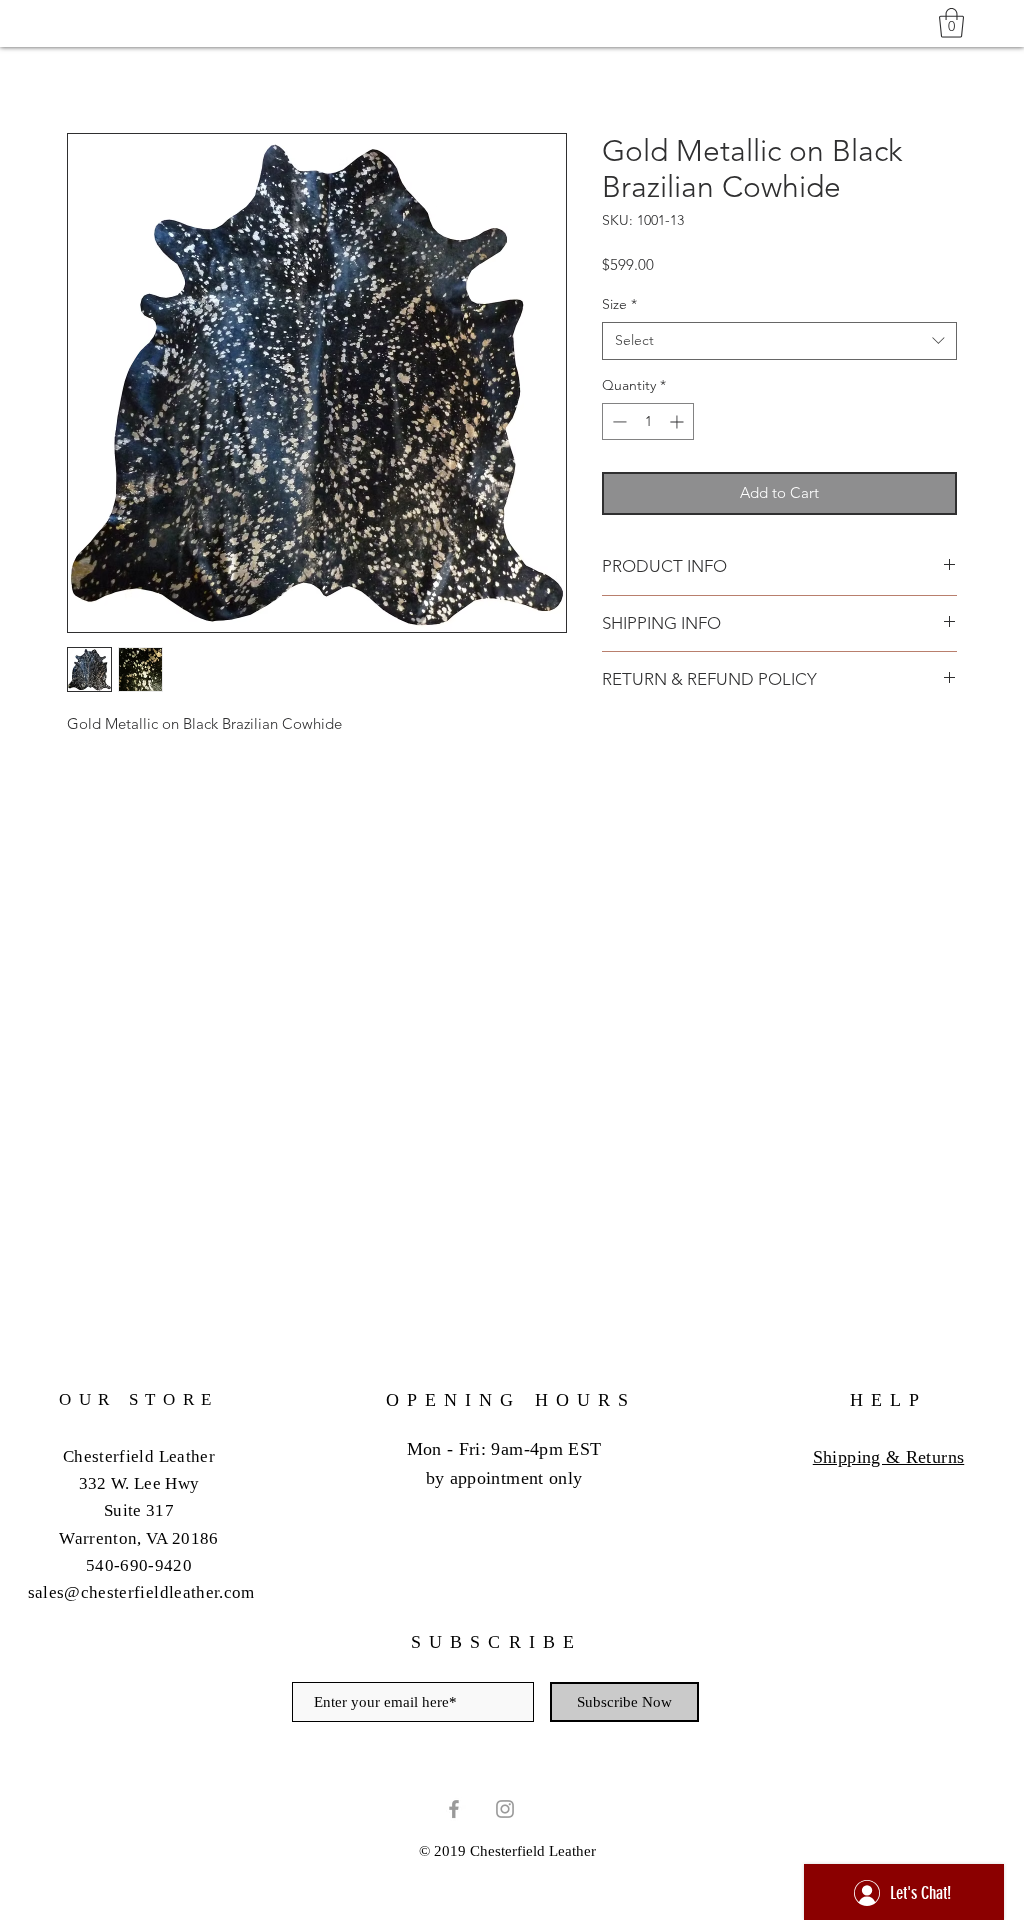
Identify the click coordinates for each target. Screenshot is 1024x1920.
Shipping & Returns (888, 1457)
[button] (951, 23)
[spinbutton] (648, 421)
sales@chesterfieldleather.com (141, 1592)
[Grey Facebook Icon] (454, 1809)
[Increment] (678, 421)
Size (619, 304)
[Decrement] (617, 421)
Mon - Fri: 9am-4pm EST (504, 1449)
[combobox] (779, 341)
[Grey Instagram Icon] (505, 1809)
